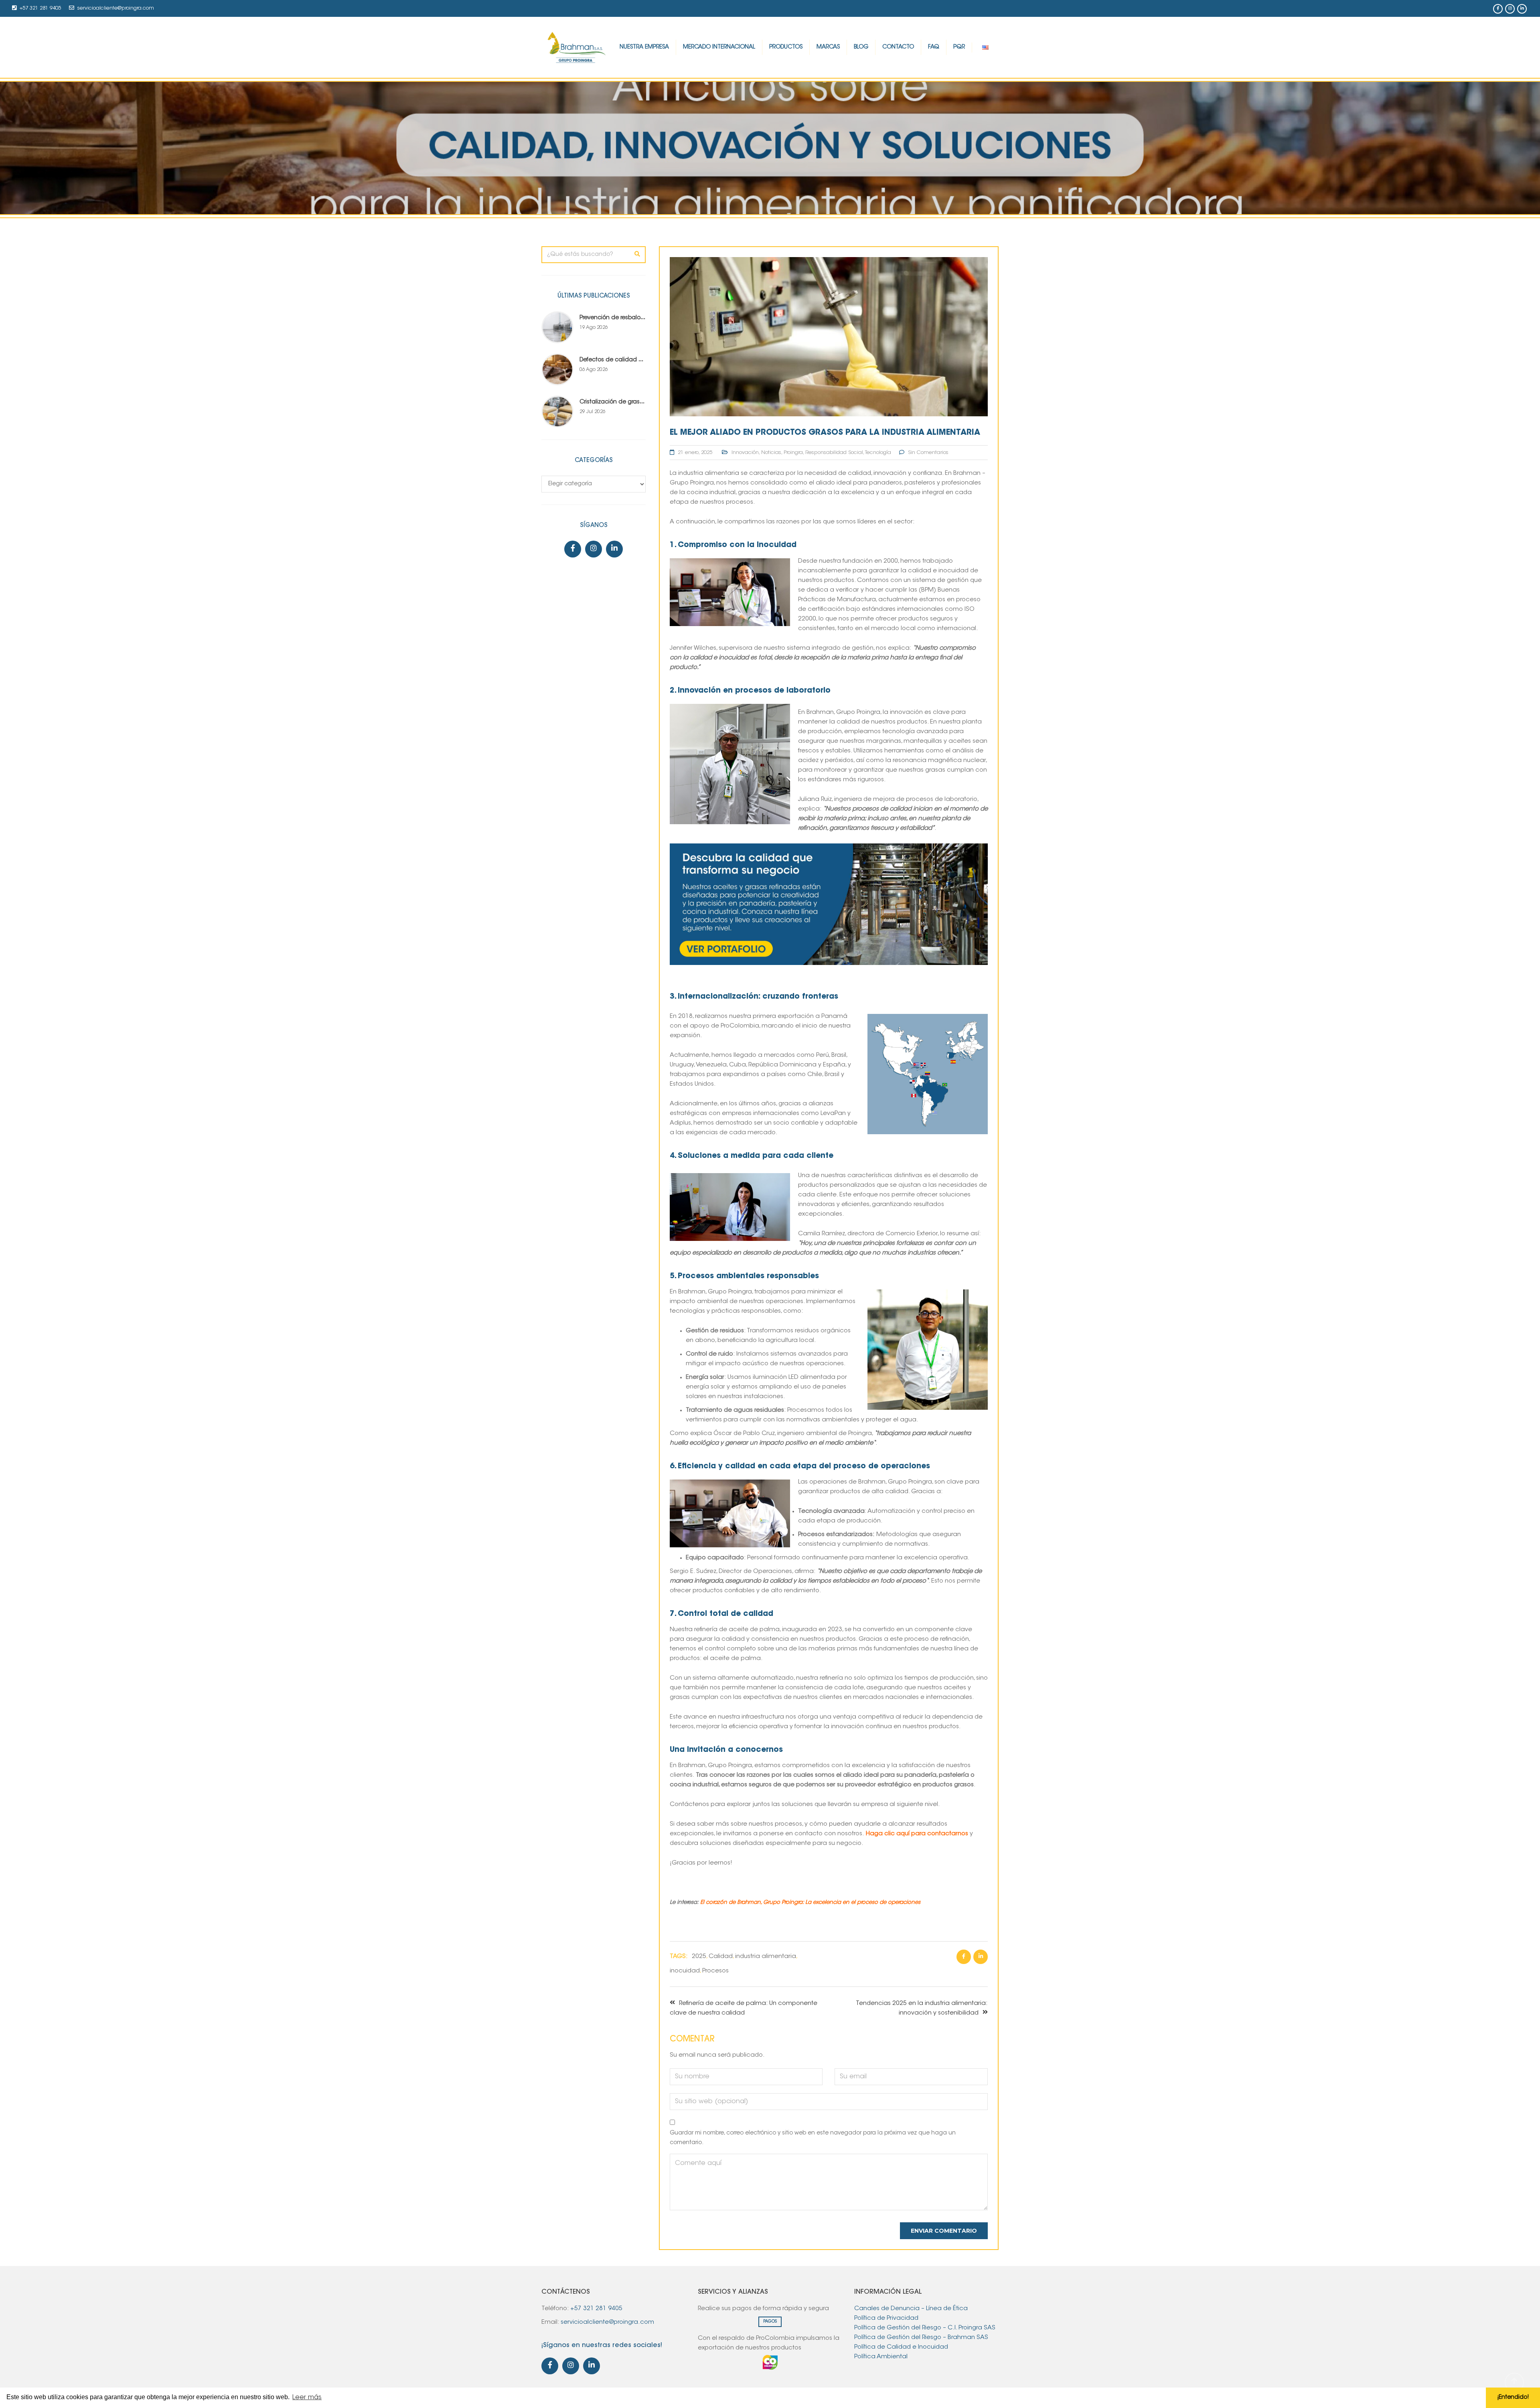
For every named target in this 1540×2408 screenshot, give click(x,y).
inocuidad (685, 1971)
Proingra (793, 453)
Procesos (715, 1971)
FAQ (934, 47)
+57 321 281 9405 (40, 8)
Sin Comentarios (928, 453)
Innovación (745, 453)
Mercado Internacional (719, 47)
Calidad (721, 1957)
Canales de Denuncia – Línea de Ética (911, 2309)
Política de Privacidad (886, 2318)
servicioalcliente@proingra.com (116, 8)
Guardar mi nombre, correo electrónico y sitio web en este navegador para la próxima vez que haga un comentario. (813, 2138)
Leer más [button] (307, 2398)
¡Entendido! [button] (1513, 2397)
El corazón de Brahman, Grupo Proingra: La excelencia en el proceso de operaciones (810, 1902)
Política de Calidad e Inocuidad (902, 2347)
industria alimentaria (766, 1957)
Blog (861, 47)
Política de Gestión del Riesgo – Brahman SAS (921, 2338)
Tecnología (878, 453)
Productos (786, 47)
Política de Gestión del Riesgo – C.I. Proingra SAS (925, 2328)
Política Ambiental (882, 2357)
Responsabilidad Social (834, 453)
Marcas (828, 47)
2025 (699, 1957)
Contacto (898, 47)
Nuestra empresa (644, 47)
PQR (959, 47)
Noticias (771, 453)
